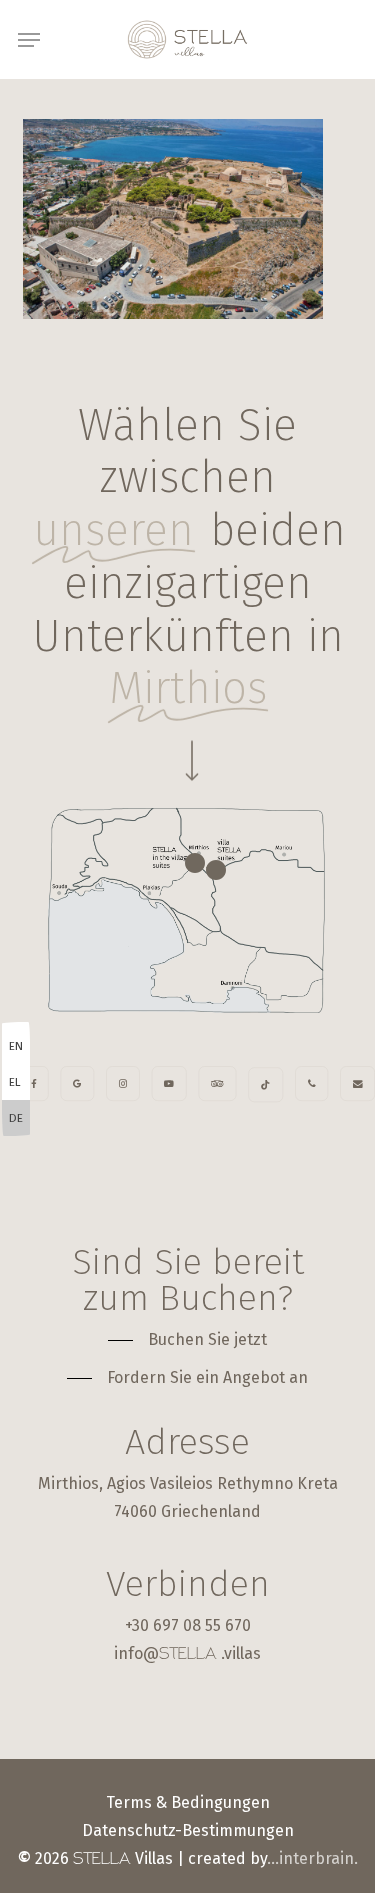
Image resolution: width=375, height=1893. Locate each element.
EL (15, 1082)
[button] (29, 40)
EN (16, 1046)
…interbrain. (312, 1858)
